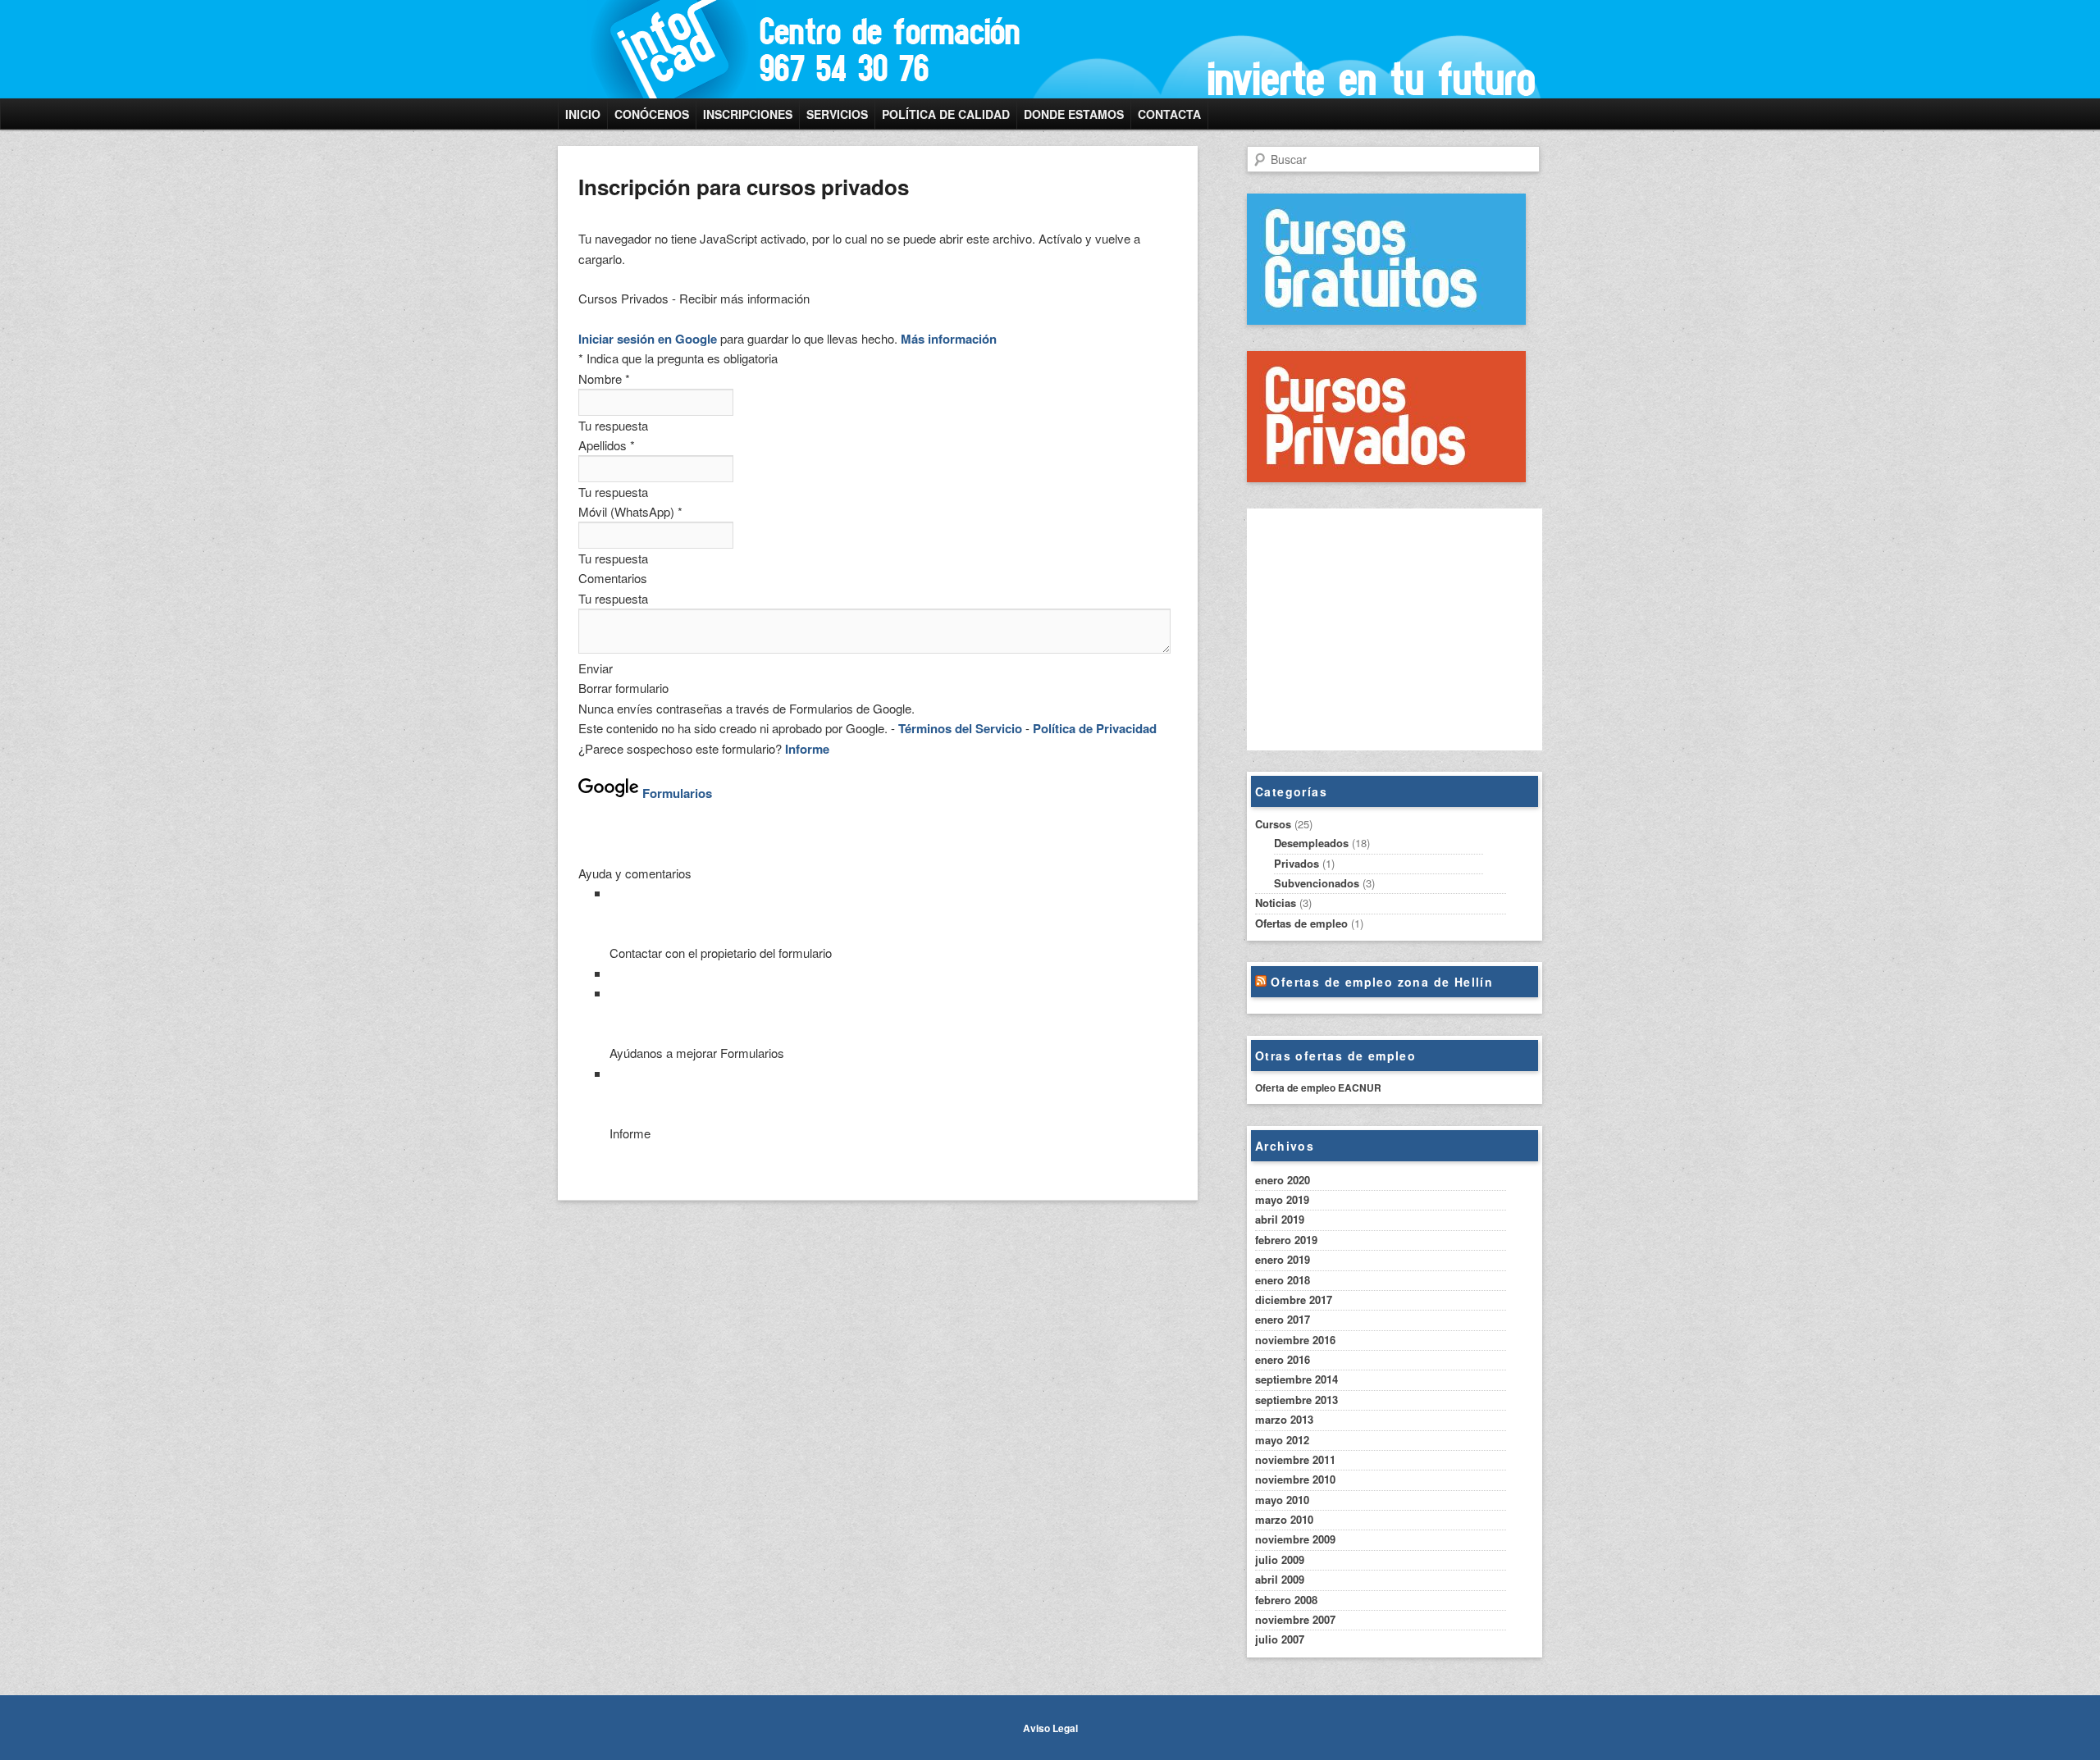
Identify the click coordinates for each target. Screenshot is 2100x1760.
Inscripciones (748, 114)
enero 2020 (1283, 1180)
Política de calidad (946, 114)
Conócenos (652, 114)
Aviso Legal (1050, 1728)
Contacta (1169, 114)
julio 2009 (1280, 1559)
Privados (1297, 863)
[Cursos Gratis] (1386, 321)
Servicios (837, 114)
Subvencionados (1317, 883)
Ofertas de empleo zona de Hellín (1382, 982)
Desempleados (1311, 843)
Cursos (1273, 824)
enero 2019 (1283, 1259)
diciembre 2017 (1294, 1299)
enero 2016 (1283, 1359)
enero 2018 (1283, 1280)
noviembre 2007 (1295, 1619)
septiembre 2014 (1297, 1379)
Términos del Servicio (960, 728)
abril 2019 (1280, 1219)
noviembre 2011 (1295, 1459)
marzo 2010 (1284, 1519)
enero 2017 (1283, 1319)
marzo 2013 (1284, 1419)
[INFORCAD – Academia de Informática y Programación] (939, 49)
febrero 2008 (1286, 1600)
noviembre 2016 (1295, 1340)
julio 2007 (1280, 1639)
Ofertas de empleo (1301, 923)
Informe (807, 749)
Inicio (583, 114)
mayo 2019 (1282, 1199)
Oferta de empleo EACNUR (1318, 1087)
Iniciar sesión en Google (648, 339)
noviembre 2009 (1295, 1539)
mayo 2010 (1282, 1500)
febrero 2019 (1286, 1240)
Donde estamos (1074, 114)
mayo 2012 (1282, 1440)
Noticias (1276, 903)
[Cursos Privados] (1386, 478)
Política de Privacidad (1095, 728)
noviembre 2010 (1295, 1479)
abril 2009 (1280, 1579)
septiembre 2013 (1297, 1400)
